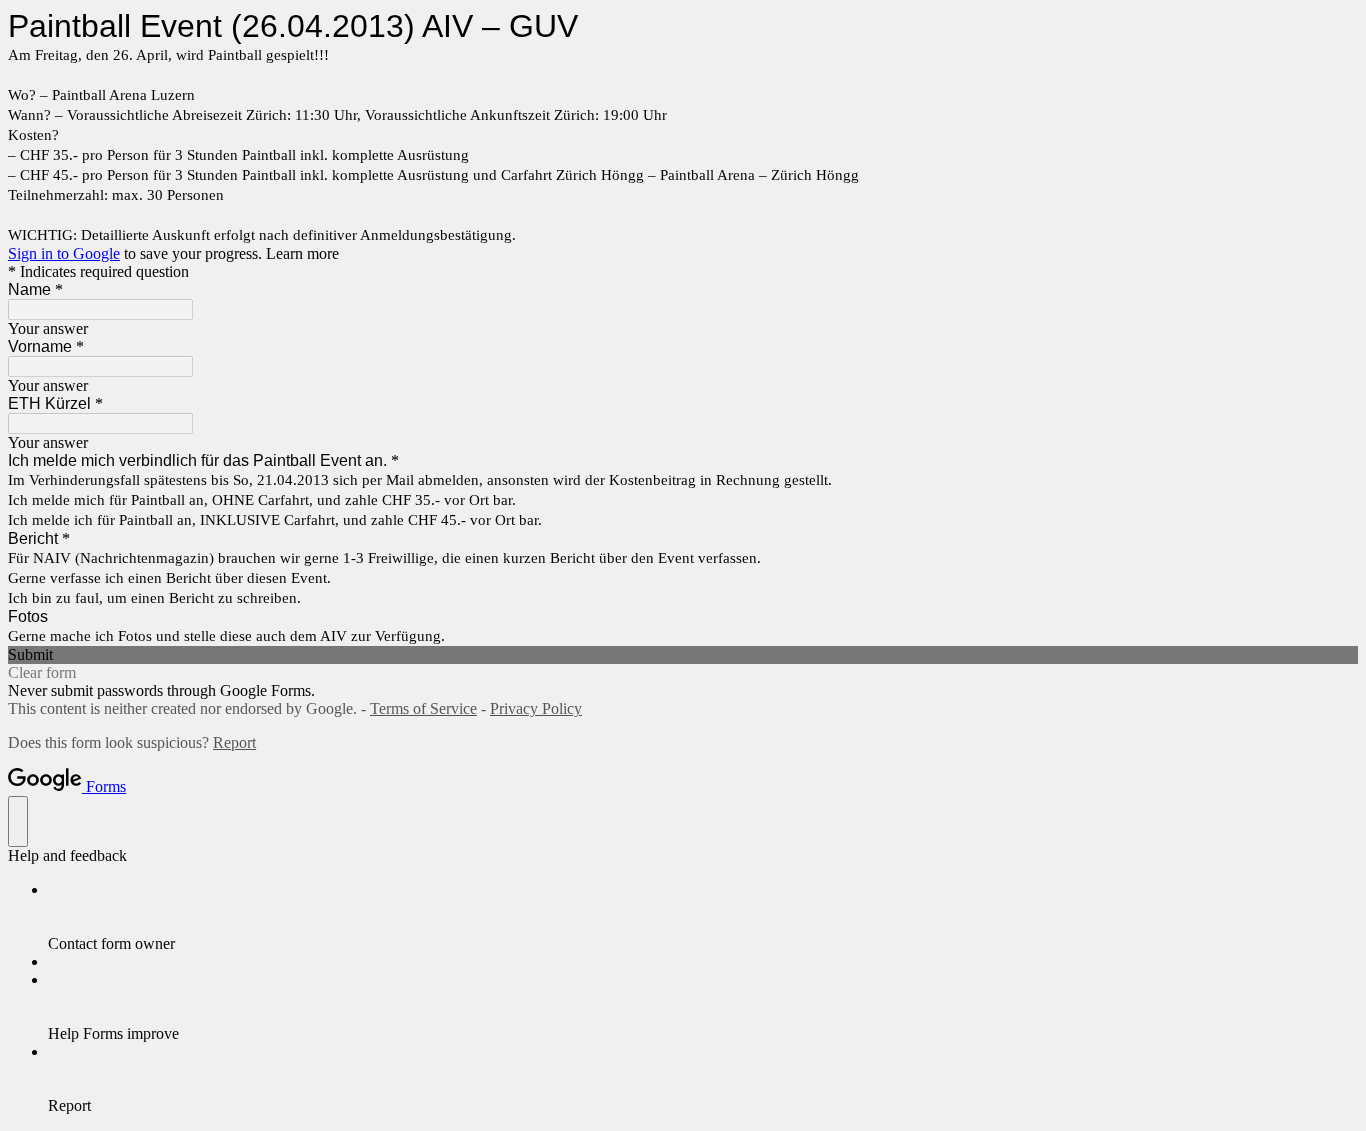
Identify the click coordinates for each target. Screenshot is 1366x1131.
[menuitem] (703, 917)
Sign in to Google (64, 253)
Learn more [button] (302, 253)
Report (234, 742)
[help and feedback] (18, 821)
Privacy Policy (536, 708)
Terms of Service (423, 708)
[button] (683, 655)
